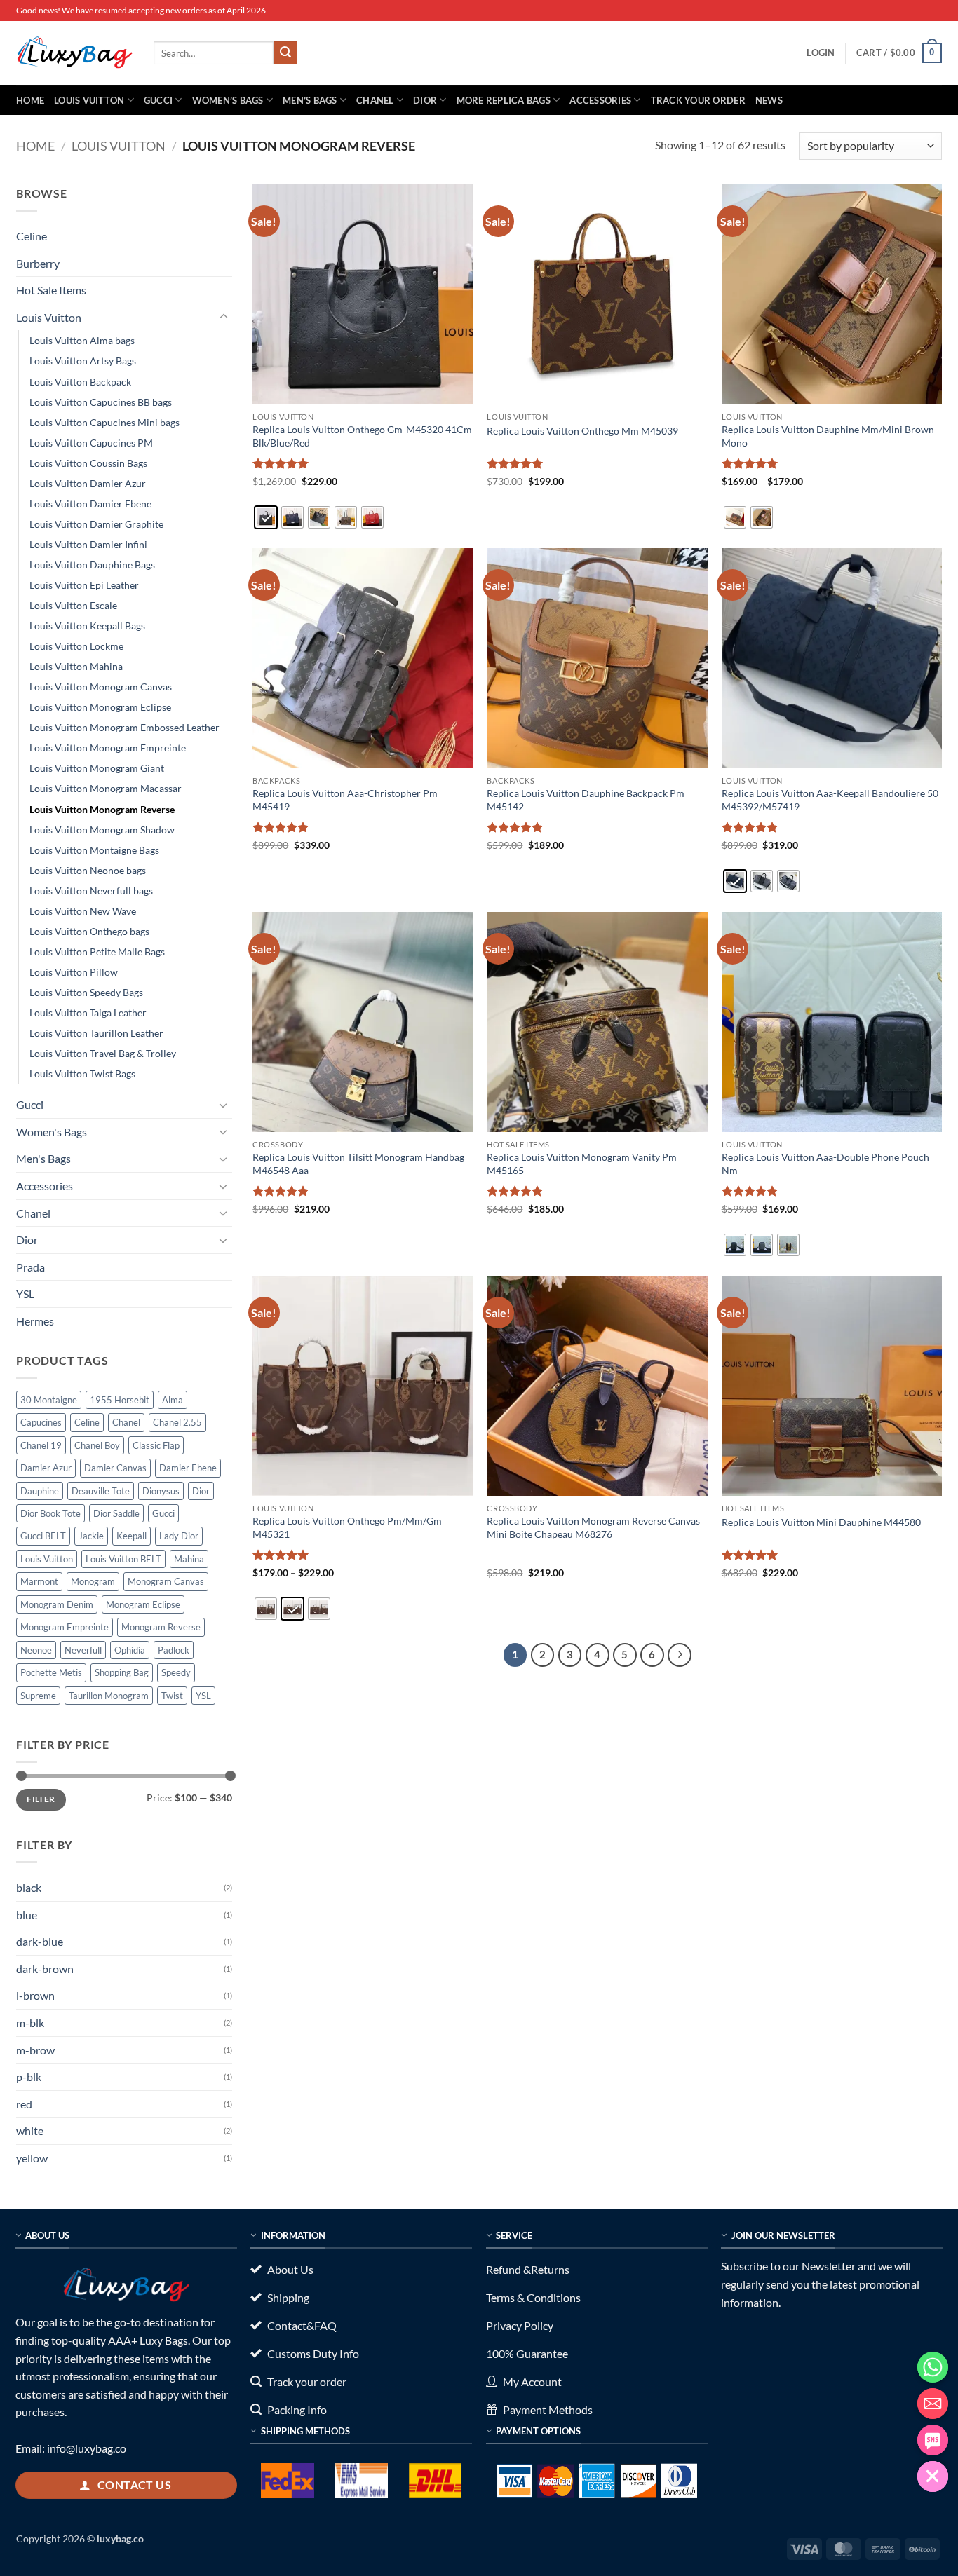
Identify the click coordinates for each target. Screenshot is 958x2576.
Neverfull (83, 1650)
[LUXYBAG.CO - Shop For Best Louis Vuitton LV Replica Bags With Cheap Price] (74, 53)
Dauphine (40, 1491)
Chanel (375, 100)
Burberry (38, 263)
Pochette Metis (51, 1672)
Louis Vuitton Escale (73, 605)
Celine (32, 236)
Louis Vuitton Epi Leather (84, 585)
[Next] (680, 1655)
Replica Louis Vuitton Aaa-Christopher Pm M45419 (345, 800)
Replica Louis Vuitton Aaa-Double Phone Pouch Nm (825, 1164)
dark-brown (45, 1969)
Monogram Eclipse (143, 1604)
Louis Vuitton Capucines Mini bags (104, 422)
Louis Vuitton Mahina (76, 666)
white (30, 2131)
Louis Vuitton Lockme (76, 646)
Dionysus (161, 1491)
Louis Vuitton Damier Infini (88, 544)
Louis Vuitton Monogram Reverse (102, 809)
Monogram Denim (57, 1604)
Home (30, 100)
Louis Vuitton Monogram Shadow (102, 830)
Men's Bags (43, 1158)
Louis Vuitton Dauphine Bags (92, 565)
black (29, 1887)
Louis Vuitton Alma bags (82, 340)
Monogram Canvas (166, 1581)
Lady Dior (179, 1536)
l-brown (35, 1995)
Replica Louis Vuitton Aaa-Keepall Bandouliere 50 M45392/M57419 (830, 800)
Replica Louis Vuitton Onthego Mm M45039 (582, 431)
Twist (172, 1696)
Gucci (158, 100)
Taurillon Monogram (109, 1696)
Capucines (41, 1422)
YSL (25, 1294)
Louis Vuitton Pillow (74, 972)
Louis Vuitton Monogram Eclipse (100, 707)
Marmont (39, 1581)
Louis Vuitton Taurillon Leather (96, 1033)
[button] (821, 53)
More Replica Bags (504, 100)
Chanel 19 (41, 1445)
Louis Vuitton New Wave (83, 911)
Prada (31, 1267)
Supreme (38, 1696)
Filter (41, 1799)
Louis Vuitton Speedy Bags (86, 992)
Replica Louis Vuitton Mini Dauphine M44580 (821, 1522)
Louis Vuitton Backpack (80, 382)
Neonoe (36, 1650)
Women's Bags (52, 1132)
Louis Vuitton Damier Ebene (90, 504)
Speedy (176, 1672)
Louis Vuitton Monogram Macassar (106, 788)
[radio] (266, 517)
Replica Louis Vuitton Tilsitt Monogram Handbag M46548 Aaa (358, 1164)
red (24, 2104)
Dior (425, 100)
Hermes (35, 1321)
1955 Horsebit (120, 1400)
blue (27, 1915)
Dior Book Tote (50, 1513)
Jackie (91, 1536)
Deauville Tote (101, 1491)
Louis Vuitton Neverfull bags (91, 891)
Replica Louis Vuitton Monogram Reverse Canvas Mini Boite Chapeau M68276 (593, 1527)
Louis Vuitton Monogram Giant (97, 768)
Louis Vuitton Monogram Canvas (101, 687)
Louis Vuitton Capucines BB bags (101, 402)
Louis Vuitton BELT (123, 1559)
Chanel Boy (97, 1445)
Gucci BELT (43, 1536)
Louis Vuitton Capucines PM (91, 443)
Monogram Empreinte (65, 1627)
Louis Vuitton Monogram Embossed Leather (124, 727)
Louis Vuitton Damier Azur (88, 483)
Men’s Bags (310, 100)
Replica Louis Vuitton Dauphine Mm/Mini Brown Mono (828, 436)
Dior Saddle (116, 1513)
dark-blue (40, 1941)
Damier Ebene (188, 1468)
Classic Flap (156, 1445)
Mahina (189, 1559)
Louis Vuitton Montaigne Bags (94, 850)
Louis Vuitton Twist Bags (82, 1074)
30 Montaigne (49, 1400)
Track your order (698, 100)
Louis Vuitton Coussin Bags (88, 463)
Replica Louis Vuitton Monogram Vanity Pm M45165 (582, 1164)
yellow (32, 2158)
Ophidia (130, 1650)
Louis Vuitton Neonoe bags (88, 870)
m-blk (30, 2023)
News (769, 100)
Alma (173, 1400)
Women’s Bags (228, 100)
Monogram (93, 1581)
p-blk (29, 2077)
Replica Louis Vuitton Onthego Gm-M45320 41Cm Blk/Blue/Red (362, 436)
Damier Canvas (115, 1468)
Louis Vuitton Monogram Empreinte (108, 748)
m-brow (35, 2050)
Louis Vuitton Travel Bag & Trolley (103, 1053)
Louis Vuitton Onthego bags (89, 931)
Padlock (174, 1650)
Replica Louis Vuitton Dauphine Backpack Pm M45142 (586, 800)
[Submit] (285, 53)
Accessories (600, 100)
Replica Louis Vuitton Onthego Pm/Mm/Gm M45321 (347, 1527)
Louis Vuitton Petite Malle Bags (97, 952)
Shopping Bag (122, 1672)
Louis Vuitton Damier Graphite (96, 524)
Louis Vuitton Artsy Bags (83, 361)
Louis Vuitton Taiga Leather (88, 1013)
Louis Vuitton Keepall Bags (87, 626)
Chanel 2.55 (177, 1422)
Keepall (131, 1536)
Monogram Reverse (161, 1627)
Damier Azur (46, 1468)
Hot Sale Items (51, 290)
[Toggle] (224, 317)
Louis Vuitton (89, 100)
